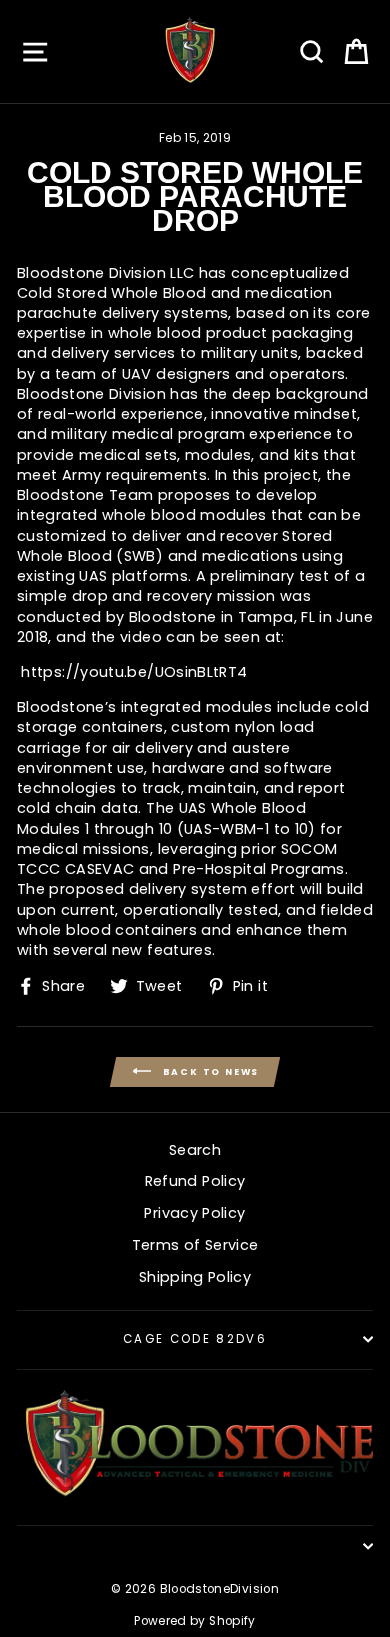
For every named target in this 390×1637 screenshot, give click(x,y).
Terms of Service (195, 1245)
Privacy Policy (194, 1213)
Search (195, 1150)
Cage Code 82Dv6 (195, 1339)
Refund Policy (195, 1181)
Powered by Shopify (195, 1621)
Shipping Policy (195, 1277)
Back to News (209, 1071)
